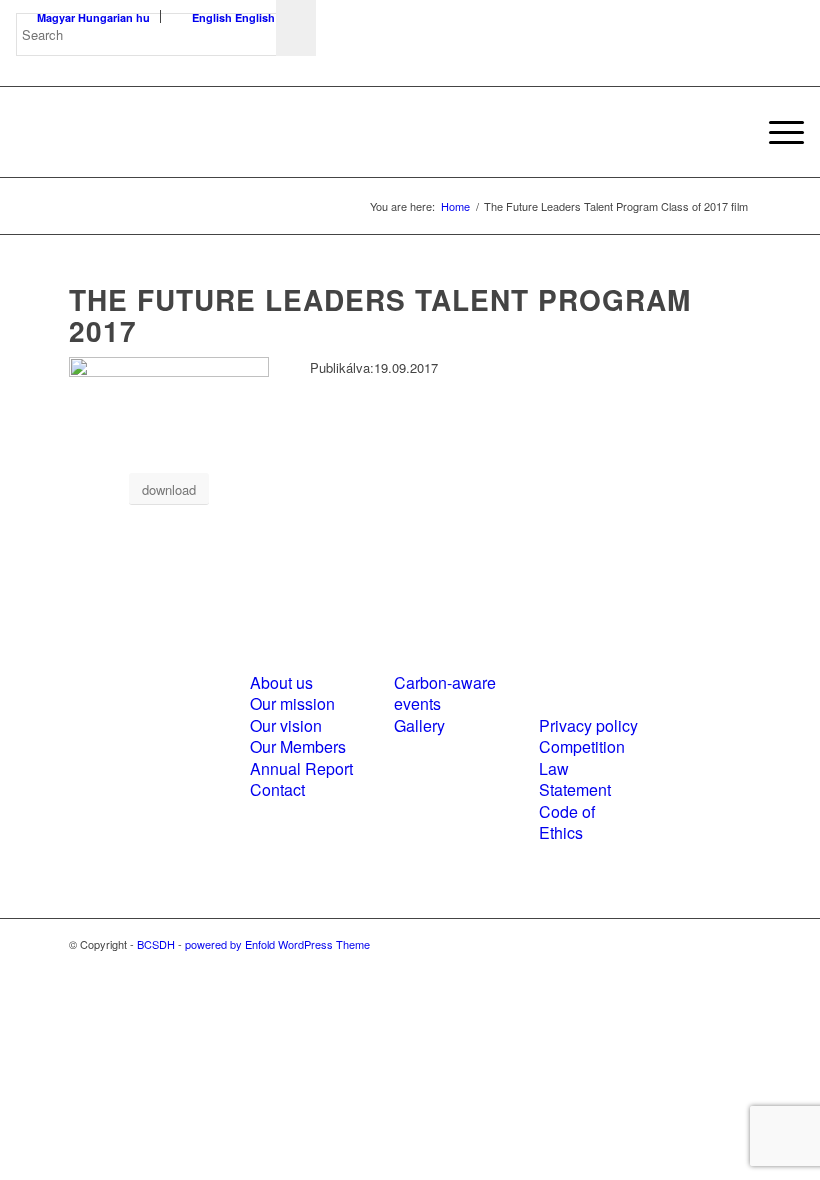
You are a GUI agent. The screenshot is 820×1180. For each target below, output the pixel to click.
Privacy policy (588, 725)
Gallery (419, 725)
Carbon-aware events (445, 693)
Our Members (298, 746)
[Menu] (776, 132)
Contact (277, 789)
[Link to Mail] (736, 944)
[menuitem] (776, 132)
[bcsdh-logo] (166, 132)
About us (281, 682)
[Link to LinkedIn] (706, 944)
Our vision (286, 725)
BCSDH (156, 944)
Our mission (292, 703)
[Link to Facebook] (676, 944)
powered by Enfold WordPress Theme (277, 944)
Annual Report (301, 768)
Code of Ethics (567, 822)
